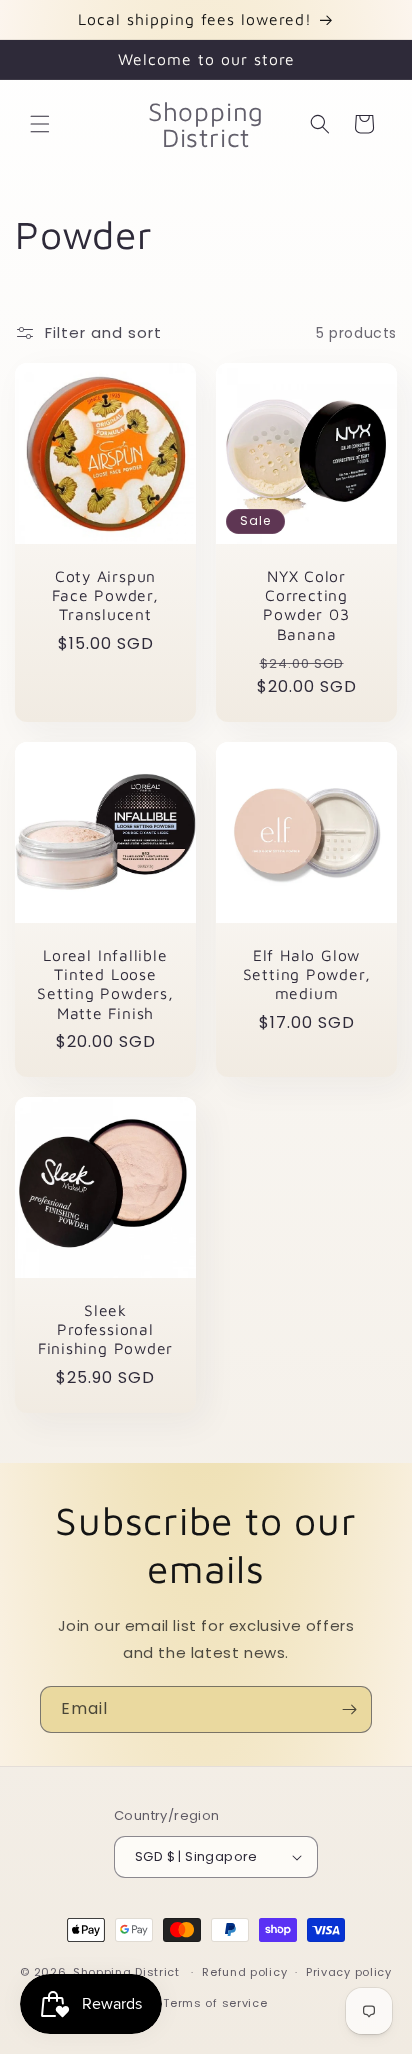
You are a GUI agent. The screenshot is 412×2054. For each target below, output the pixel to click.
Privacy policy (349, 1972)
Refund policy (244, 1972)
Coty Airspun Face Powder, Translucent (105, 595)
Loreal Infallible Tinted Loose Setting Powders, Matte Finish (105, 984)
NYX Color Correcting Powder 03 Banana (306, 605)
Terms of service (215, 2003)
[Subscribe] (349, 1709)
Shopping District (126, 1972)
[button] (40, 124)
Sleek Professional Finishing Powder (105, 1329)
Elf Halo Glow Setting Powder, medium (307, 974)
